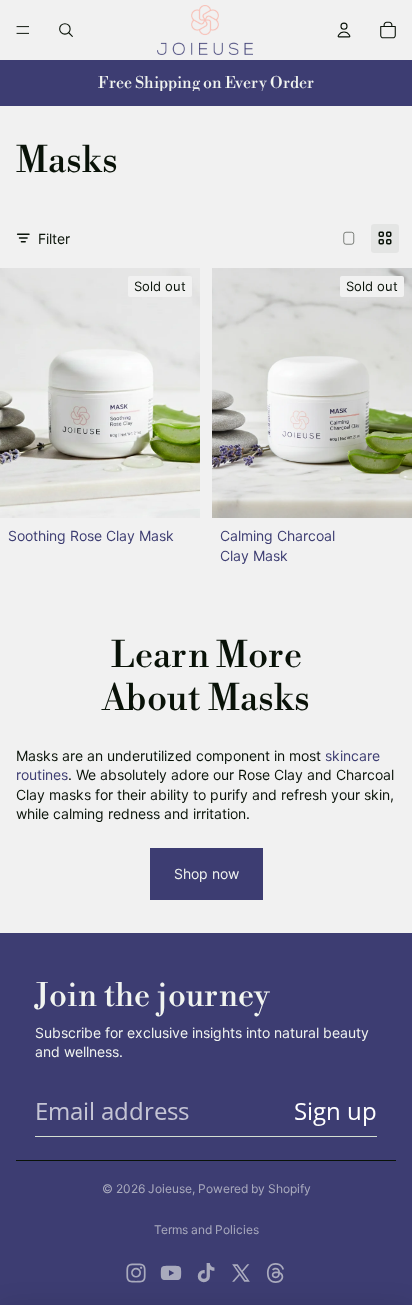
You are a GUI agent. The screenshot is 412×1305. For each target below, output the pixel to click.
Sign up (335, 1110)
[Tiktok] (206, 1273)
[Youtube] (171, 1273)
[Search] (66, 30)
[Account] (344, 30)
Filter (54, 238)
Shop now (206, 873)
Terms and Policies (206, 1229)
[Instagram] (136, 1273)
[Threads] (276, 1273)
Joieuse (170, 1188)
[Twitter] (241, 1273)
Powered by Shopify (254, 1188)
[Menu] (23, 30)
